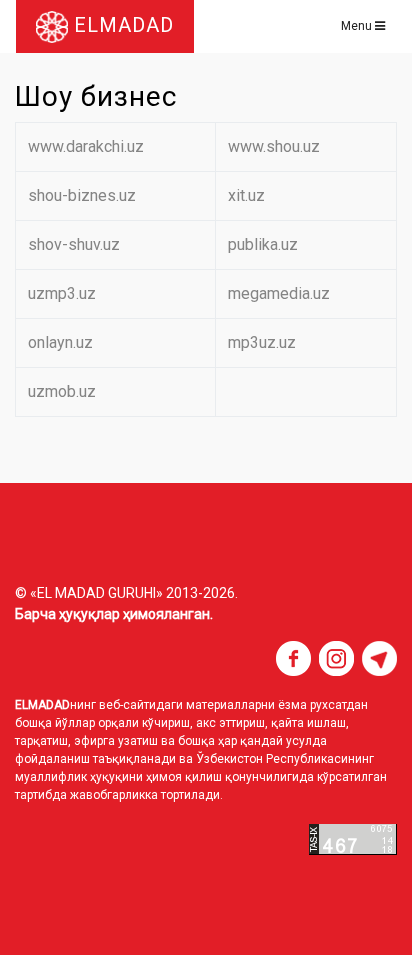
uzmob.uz (62, 391)
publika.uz (263, 244)
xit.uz (246, 195)
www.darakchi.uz (86, 146)
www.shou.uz (274, 146)
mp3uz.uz (262, 342)
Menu (358, 26)
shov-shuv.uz (74, 244)
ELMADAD (121, 25)
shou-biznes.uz (82, 195)
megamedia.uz (279, 293)
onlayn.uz (60, 342)
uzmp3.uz (62, 293)
